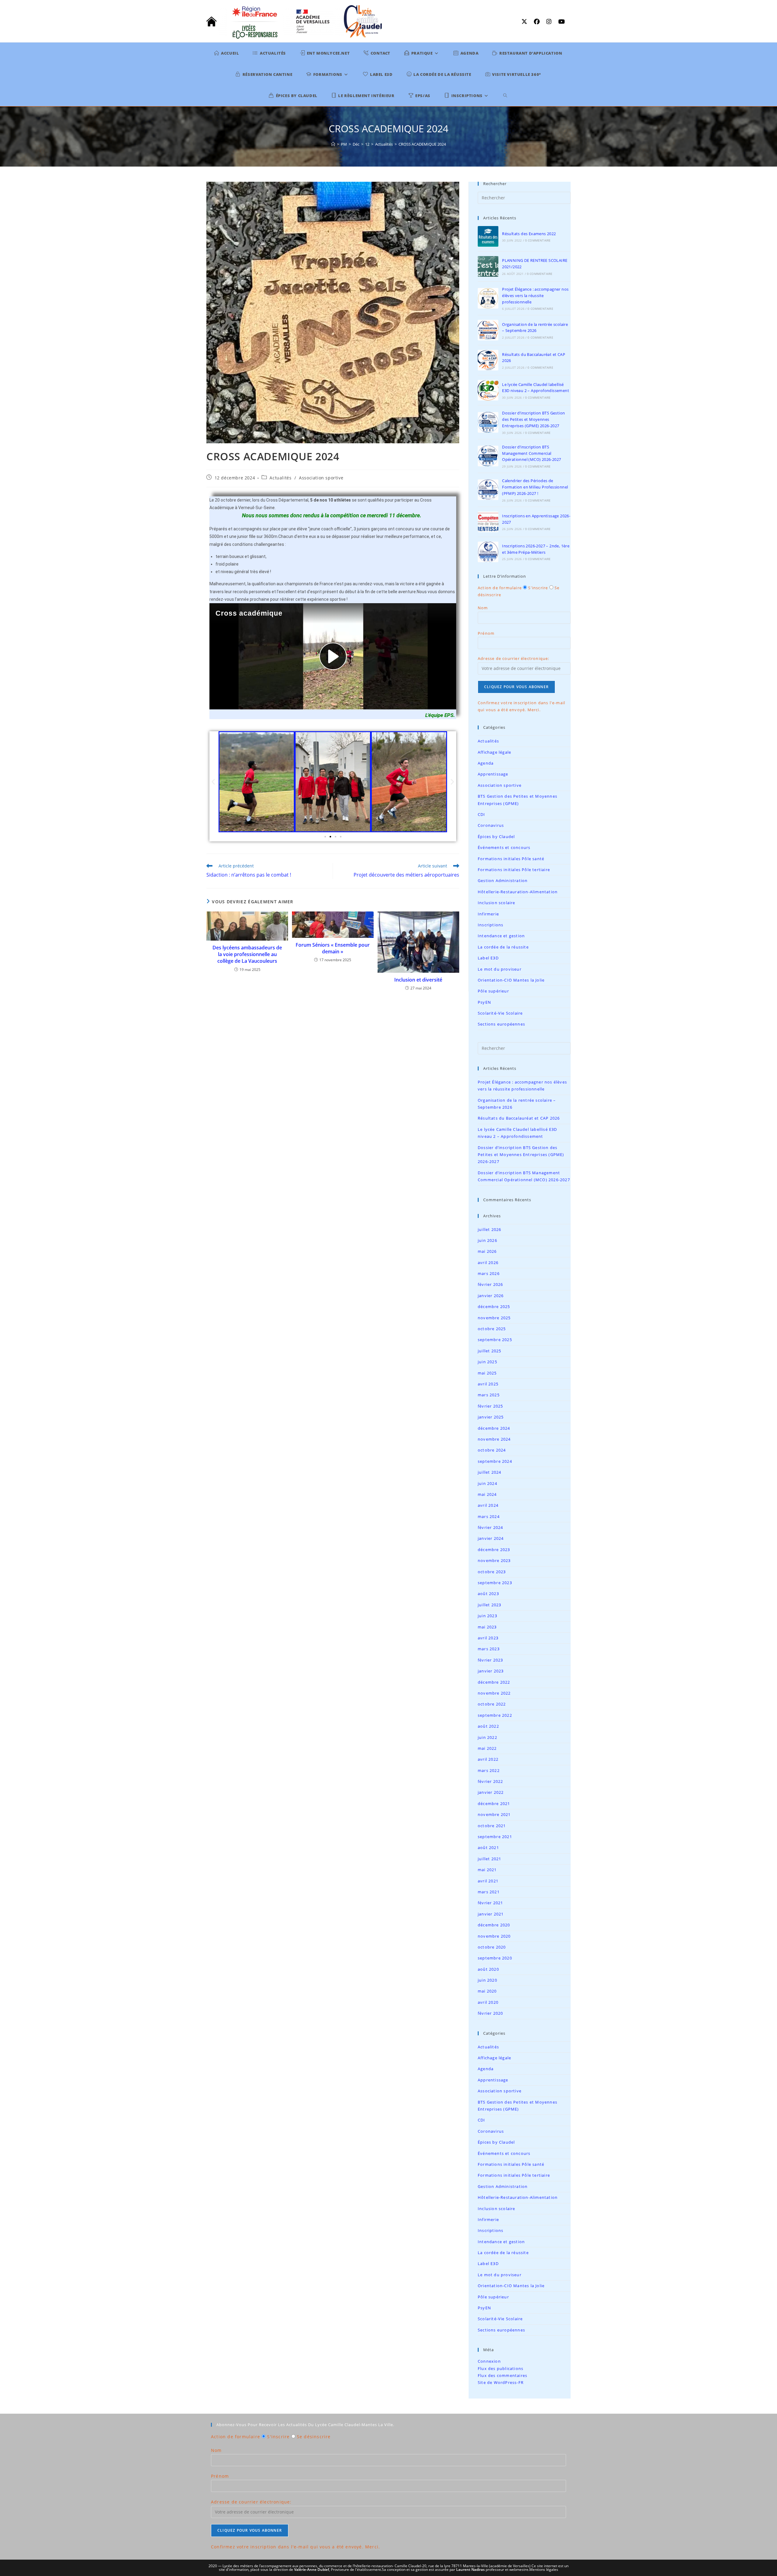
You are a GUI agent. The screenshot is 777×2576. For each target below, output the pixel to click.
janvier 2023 (491, 1671)
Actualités (280, 478)
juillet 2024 (489, 1472)
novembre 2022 (494, 1693)
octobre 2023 (492, 1572)
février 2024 (490, 1527)
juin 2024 (487, 1483)
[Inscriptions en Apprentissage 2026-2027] (488, 522)
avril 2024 (488, 1505)
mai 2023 (487, 1627)
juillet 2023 (489, 1605)
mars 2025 (489, 1395)
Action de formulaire (500, 588)
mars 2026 (489, 1273)
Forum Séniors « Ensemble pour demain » (333, 948)
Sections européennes (501, 1024)
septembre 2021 (495, 1837)
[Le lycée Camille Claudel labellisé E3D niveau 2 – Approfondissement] (488, 390)
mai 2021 (487, 1870)
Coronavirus (491, 825)
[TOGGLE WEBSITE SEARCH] (506, 96)
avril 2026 (488, 1263)
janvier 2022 (491, 1792)
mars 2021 (489, 1892)
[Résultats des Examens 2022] (488, 236)
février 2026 (490, 1284)
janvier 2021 (491, 1914)
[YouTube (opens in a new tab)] (560, 22)
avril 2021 (488, 1881)
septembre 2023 (495, 1583)
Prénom (486, 633)
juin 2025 (487, 1362)
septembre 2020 (495, 1958)
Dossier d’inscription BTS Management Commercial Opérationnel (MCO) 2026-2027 (531, 453)
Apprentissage (493, 774)
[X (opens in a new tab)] (526, 22)
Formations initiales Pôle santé (511, 859)
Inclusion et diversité (418, 980)
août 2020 (488, 1969)
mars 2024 (489, 1516)
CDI (482, 814)
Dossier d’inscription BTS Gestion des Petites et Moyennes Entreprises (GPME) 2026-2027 (533, 419)
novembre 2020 (494, 1936)
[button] (213, 782)
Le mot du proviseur (500, 969)
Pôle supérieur (493, 991)
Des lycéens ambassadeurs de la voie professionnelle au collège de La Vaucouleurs (247, 954)
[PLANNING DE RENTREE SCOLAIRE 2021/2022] (488, 266)
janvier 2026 (491, 1296)
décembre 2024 (494, 1428)
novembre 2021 (494, 1814)
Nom (483, 608)
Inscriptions (490, 925)
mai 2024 (487, 1494)
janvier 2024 (491, 1538)
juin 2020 (487, 1980)
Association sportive (321, 478)
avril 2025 (488, 1384)
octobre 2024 (492, 1450)
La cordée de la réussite (503, 947)
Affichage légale (494, 752)
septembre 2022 (495, 1715)
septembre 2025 (495, 1340)
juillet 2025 (489, 1351)
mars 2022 (489, 1770)
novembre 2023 (494, 1560)
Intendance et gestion (501, 936)
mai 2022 (487, 1748)
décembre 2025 (494, 1307)
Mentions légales (544, 2569)
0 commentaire (538, 240)
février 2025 (490, 1406)
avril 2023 (488, 1638)
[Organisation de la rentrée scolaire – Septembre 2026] (488, 330)
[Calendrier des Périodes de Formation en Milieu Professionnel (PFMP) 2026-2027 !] (488, 490)
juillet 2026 (489, 1229)
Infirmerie (488, 914)
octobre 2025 (492, 1329)
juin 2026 (487, 1240)
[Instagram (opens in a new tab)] (550, 22)
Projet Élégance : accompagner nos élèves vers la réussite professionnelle (535, 296)
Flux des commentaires (502, 2375)
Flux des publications (500, 2368)
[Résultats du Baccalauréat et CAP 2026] (488, 360)
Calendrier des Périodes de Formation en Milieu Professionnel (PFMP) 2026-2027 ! (535, 487)
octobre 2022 (492, 1704)
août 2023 (488, 1594)
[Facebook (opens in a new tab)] (538, 22)
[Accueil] (333, 144)
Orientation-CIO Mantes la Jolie (511, 980)
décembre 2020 (494, 1925)
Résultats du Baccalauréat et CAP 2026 (519, 1118)
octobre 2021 (492, 1826)
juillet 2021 (489, 1859)
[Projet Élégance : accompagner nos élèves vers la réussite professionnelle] (488, 298)
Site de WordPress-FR (501, 2382)
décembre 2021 (494, 1804)
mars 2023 (489, 1649)
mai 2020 (487, 1991)
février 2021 (490, 1903)
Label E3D (488, 958)
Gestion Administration (503, 881)
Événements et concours (504, 847)
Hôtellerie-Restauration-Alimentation (518, 892)
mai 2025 (487, 1373)
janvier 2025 (491, 1417)
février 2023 (490, 1660)
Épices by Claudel (496, 837)
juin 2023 (487, 1616)
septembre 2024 (495, 1461)
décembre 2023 (494, 1550)
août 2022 (488, 1726)
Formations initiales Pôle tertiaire (514, 870)
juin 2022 (487, 1737)
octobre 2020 (492, 1947)
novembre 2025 (494, 1318)
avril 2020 (488, 2002)
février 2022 (490, 1781)
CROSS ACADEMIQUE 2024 (422, 144)
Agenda (486, 763)
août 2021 (488, 1847)
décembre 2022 (494, 1682)
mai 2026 (487, 1251)
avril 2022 (488, 1759)
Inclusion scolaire (497, 903)
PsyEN (484, 1002)
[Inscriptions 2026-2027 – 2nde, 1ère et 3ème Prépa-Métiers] (488, 552)
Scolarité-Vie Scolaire (500, 1013)
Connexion (489, 2361)
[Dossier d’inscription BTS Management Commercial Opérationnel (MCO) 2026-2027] (488, 456)
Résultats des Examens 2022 (529, 234)
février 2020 (490, 2013)
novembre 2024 (494, 1439)
